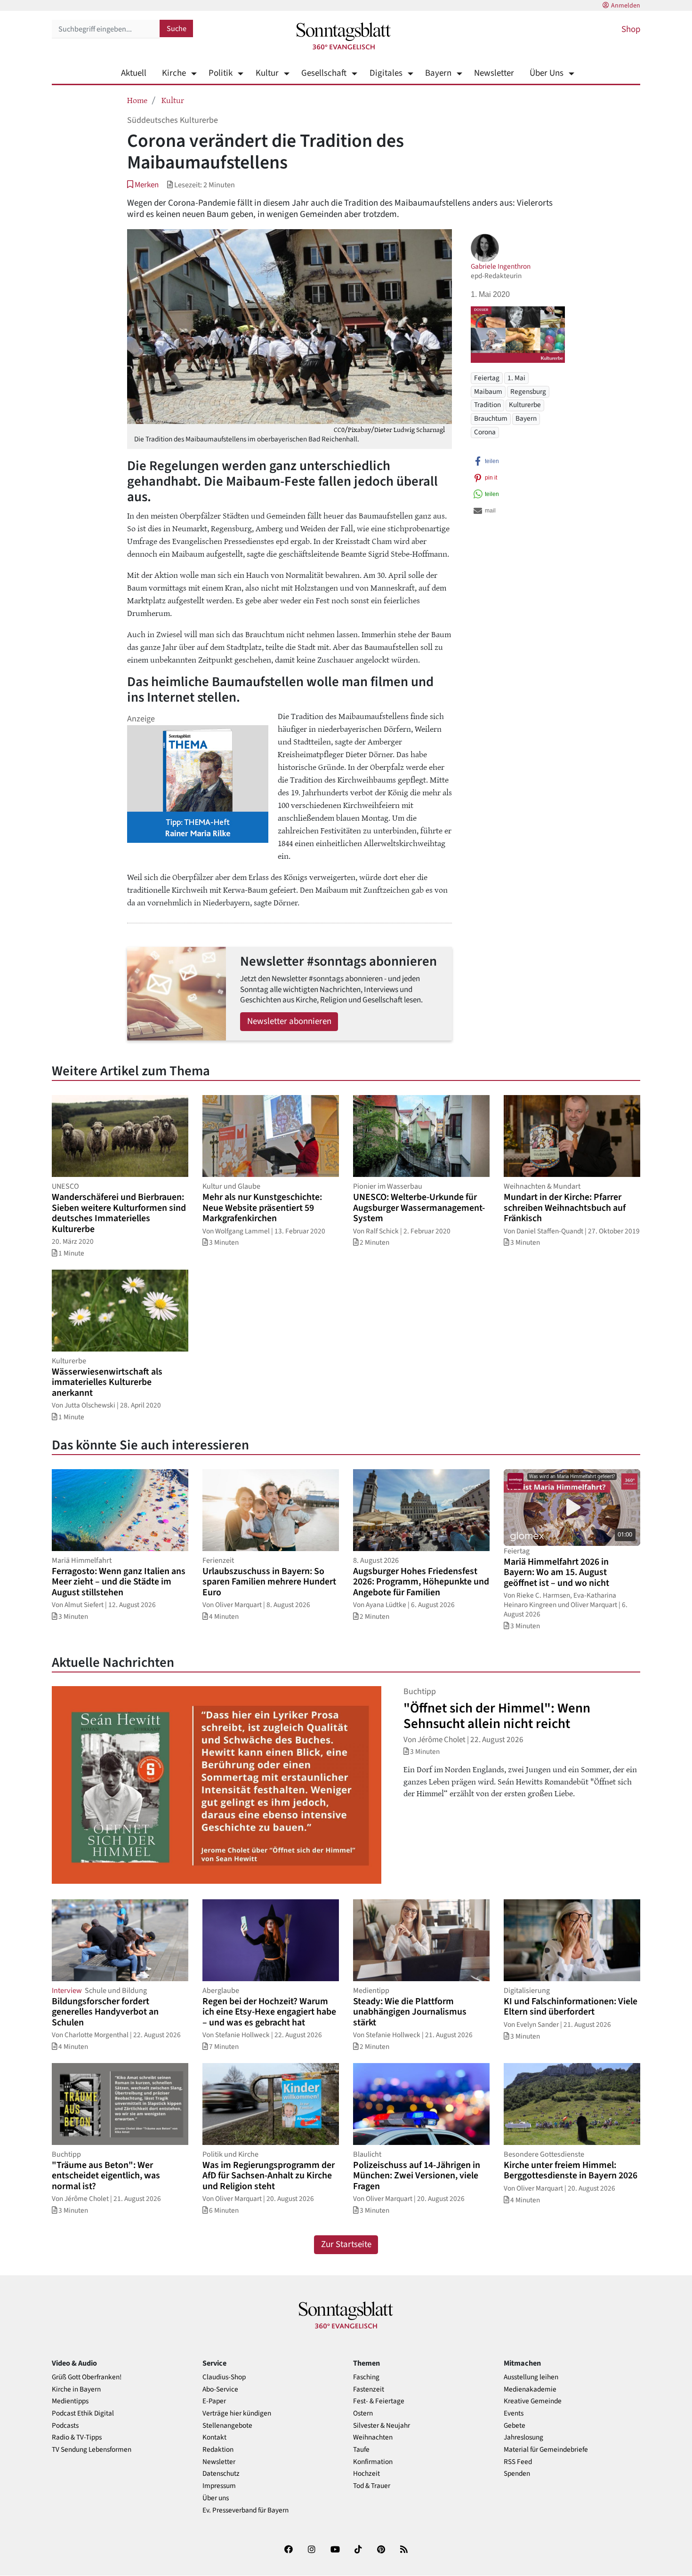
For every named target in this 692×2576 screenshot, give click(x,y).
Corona (485, 432)
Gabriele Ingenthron (501, 266)
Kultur (267, 73)
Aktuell (134, 73)
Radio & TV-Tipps (77, 2437)
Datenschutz (221, 2474)
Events (514, 2413)
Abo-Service (220, 2389)
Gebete (515, 2426)
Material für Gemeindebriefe (546, 2450)
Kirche (174, 73)
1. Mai (516, 377)
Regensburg (528, 391)
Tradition (487, 405)
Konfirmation (373, 2462)
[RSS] (404, 2551)
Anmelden (626, 6)
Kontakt (214, 2437)
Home (137, 100)
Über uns (216, 2498)
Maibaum (488, 391)
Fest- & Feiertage (379, 2401)
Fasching (366, 2377)
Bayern (438, 73)
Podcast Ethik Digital (83, 2413)
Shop (631, 29)
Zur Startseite (346, 2244)
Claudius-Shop (224, 2377)
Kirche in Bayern (76, 2389)
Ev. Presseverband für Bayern (245, 2510)
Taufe (361, 2450)
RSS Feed (518, 2462)
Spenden (517, 2474)
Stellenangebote (227, 2426)
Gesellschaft (324, 73)
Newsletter (494, 73)
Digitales (386, 73)
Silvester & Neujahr (382, 2426)
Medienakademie (530, 2389)
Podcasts (65, 2426)
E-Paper (214, 2401)
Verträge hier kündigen (237, 2413)
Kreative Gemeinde (533, 2401)
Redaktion (218, 2450)
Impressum (219, 2486)
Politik (221, 73)
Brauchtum (491, 418)
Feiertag (487, 377)
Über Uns (547, 73)
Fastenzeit (369, 2389)
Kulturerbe (525, 405)
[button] (143, 185)
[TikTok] (358, 2551)
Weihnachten (373, 2437)
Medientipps (70, 2401)
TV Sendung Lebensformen (92, 2450)
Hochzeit (366, 2474)
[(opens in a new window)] (289, 2551)
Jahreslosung (523, 2437)
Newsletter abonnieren (289, 1021)
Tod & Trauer (372, 2486)
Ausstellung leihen (531, 2377)
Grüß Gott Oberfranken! (87, 2377)
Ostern (363, 2413)
